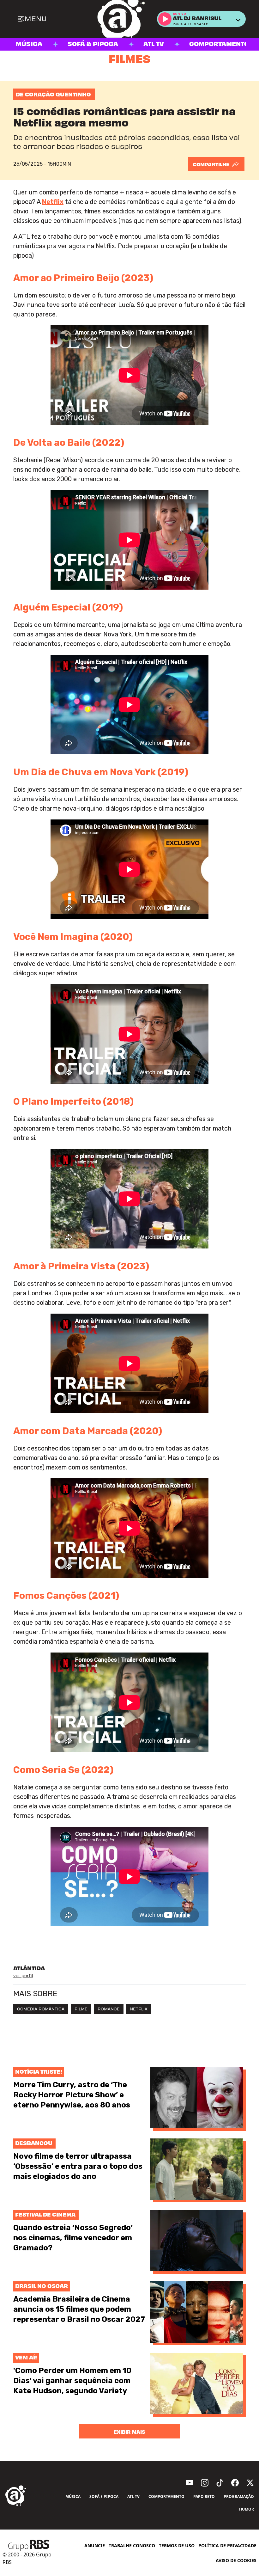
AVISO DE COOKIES (236, 2560)
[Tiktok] (220, 2483)
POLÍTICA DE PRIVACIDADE (227, 2545)
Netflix (53, 202)
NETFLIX (139, 2009)
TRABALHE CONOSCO (132, 2545)
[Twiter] (250, 2483)
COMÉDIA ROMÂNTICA (41, 2009)
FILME (81, 2009)
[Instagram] (205, 2483)
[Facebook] (235, 2483)
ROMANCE (109, 2009)
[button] (165, 19)
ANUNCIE (95, 2545)
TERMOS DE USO (177, 2545)
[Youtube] (190, 2483)
